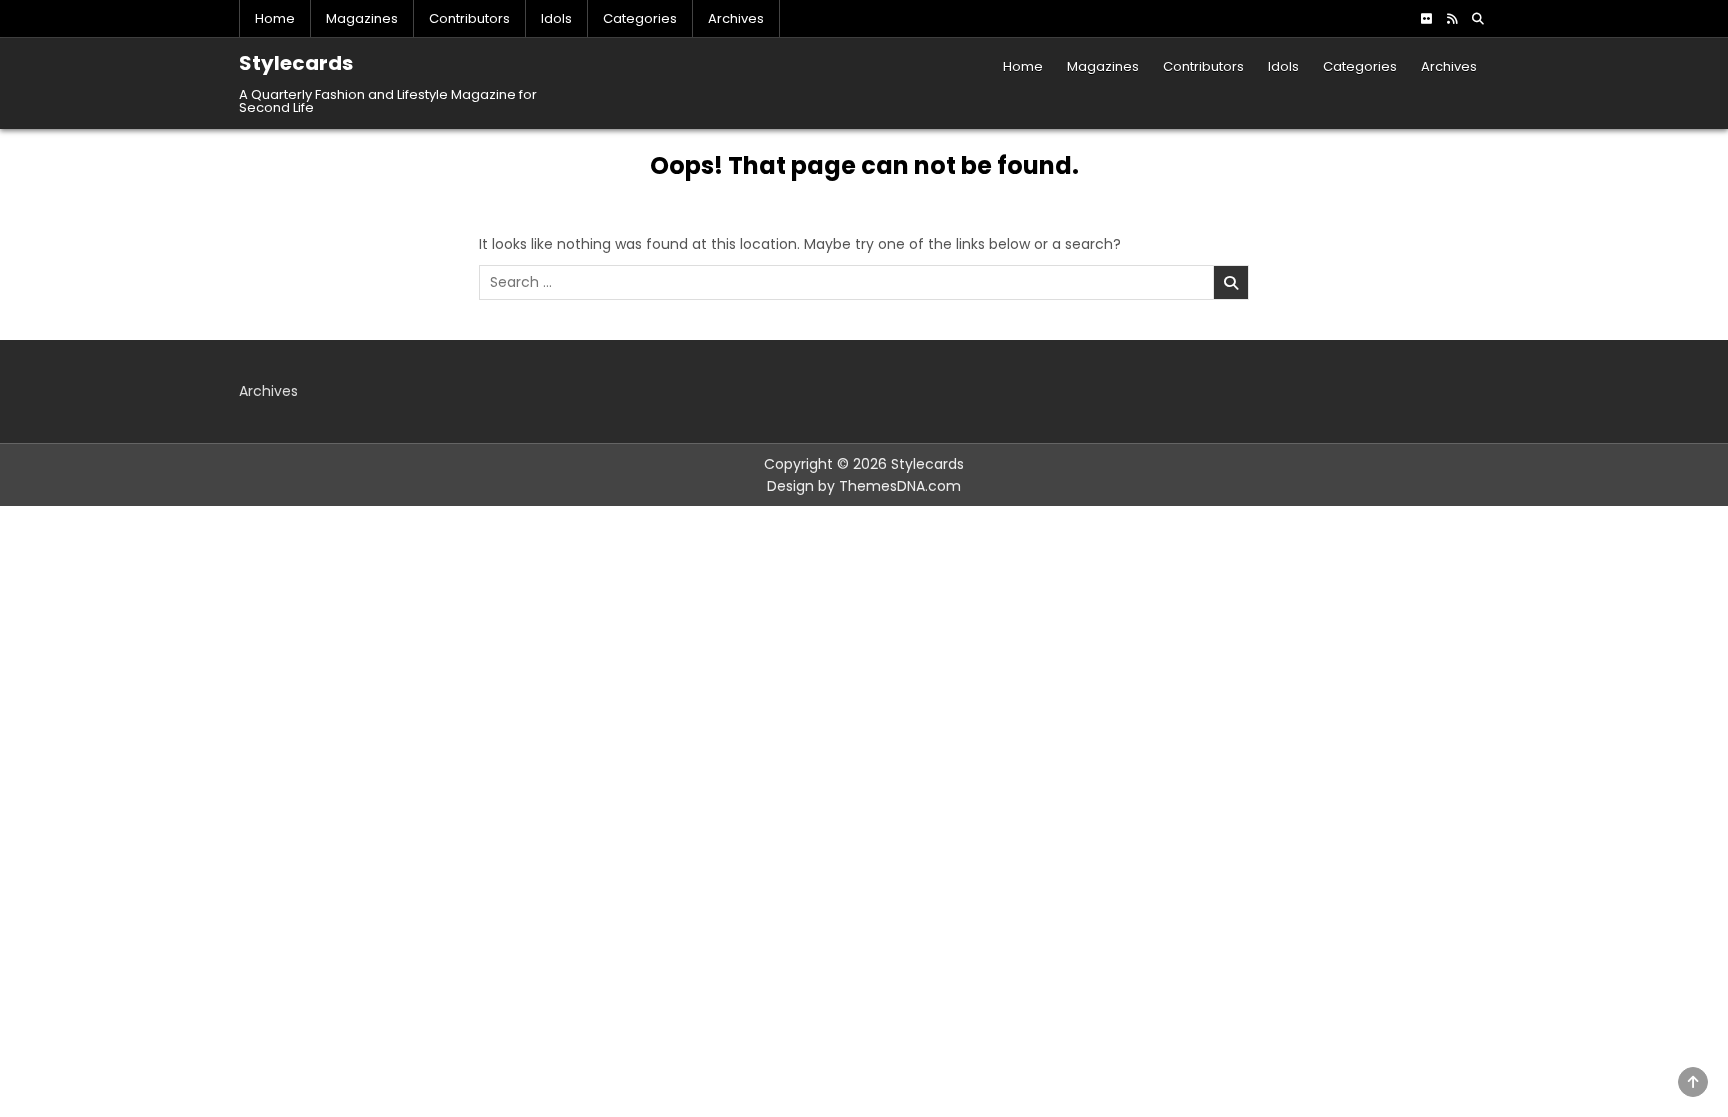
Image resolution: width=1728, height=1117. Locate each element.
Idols (556, 18)
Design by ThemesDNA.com (864, 486)
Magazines (362, 18)
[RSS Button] (1452, 19)
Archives (736, 18)
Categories (640, 18)
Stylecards (296, 63)
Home (275, 18)
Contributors (469, 18)
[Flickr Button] (1426, 19)
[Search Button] (1478, 19)
